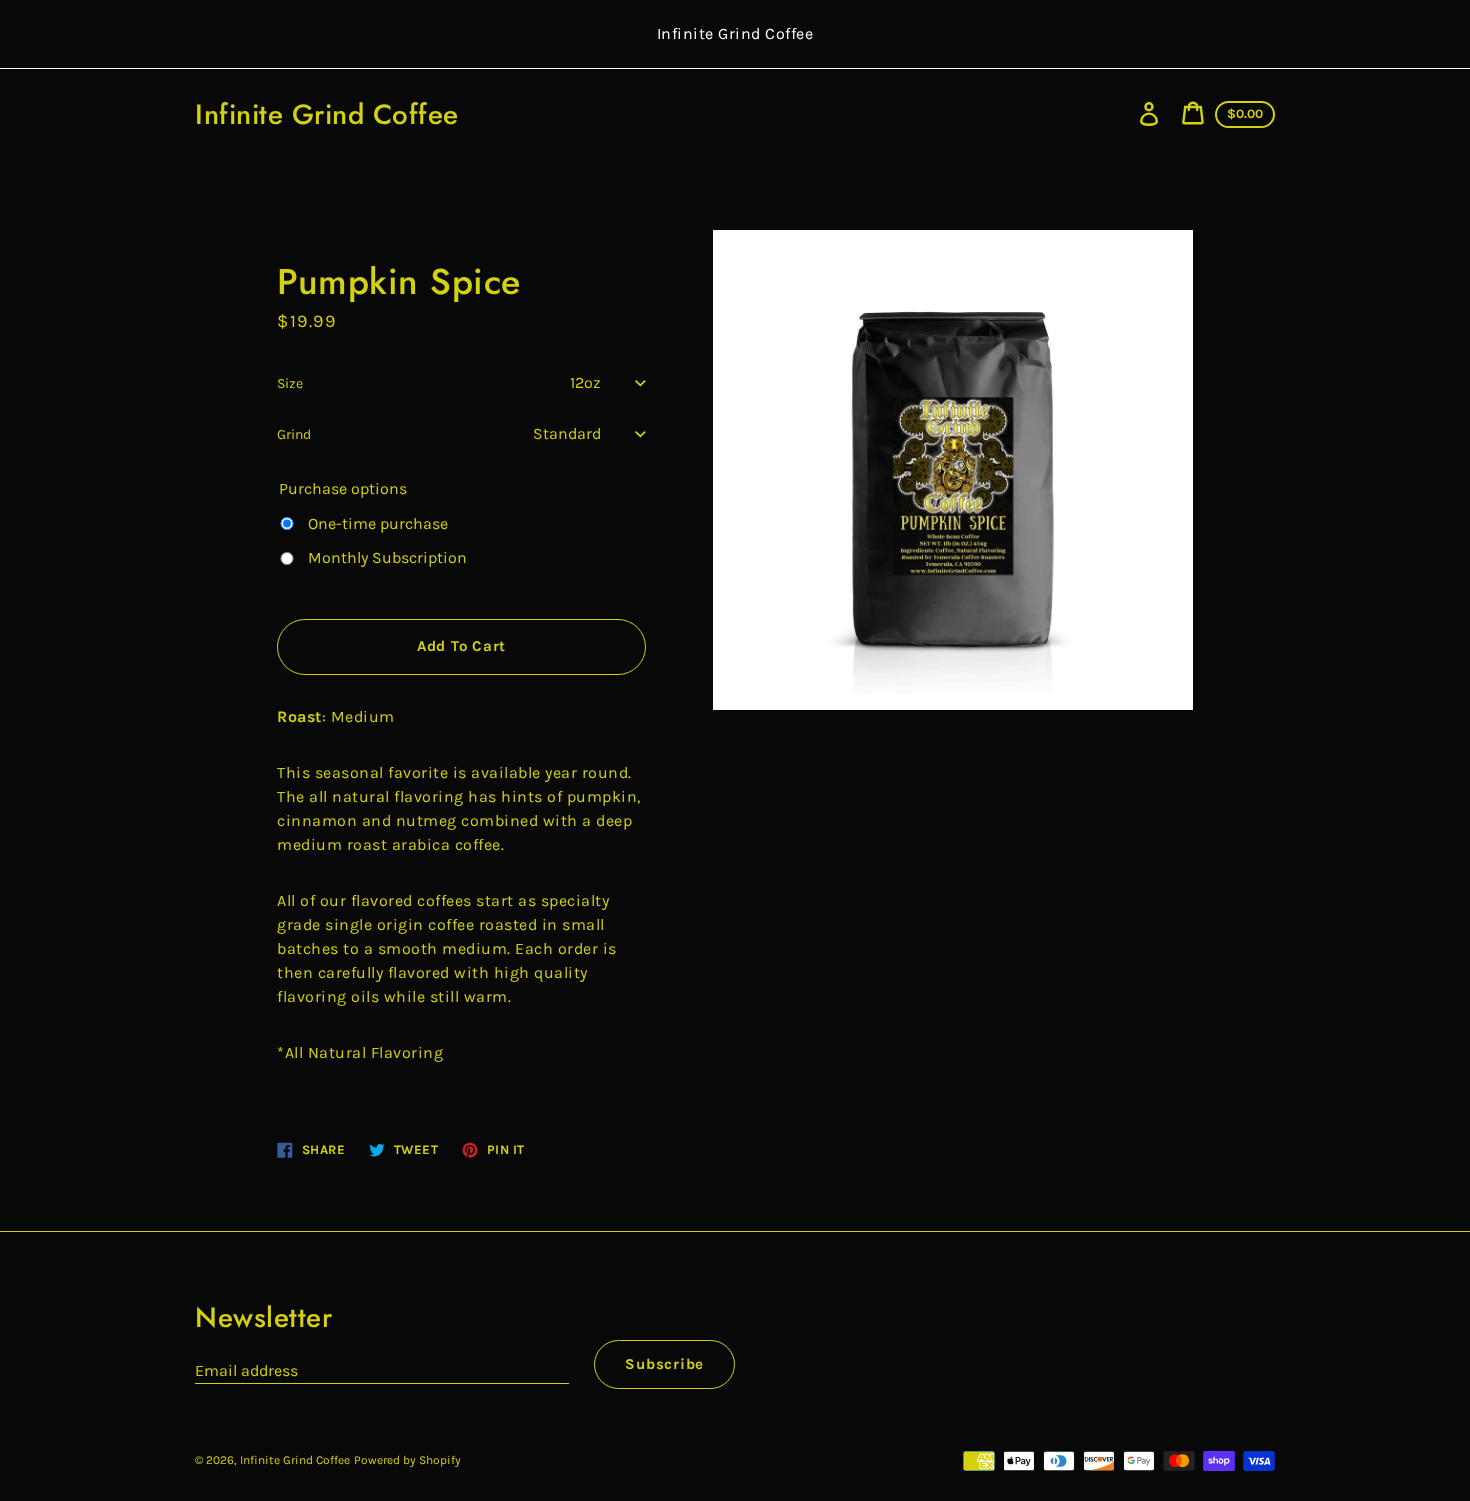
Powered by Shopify (407, 1460)
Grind (294, 434)
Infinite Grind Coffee (327, 114)
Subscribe (664, 1364)
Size (290, 383)
